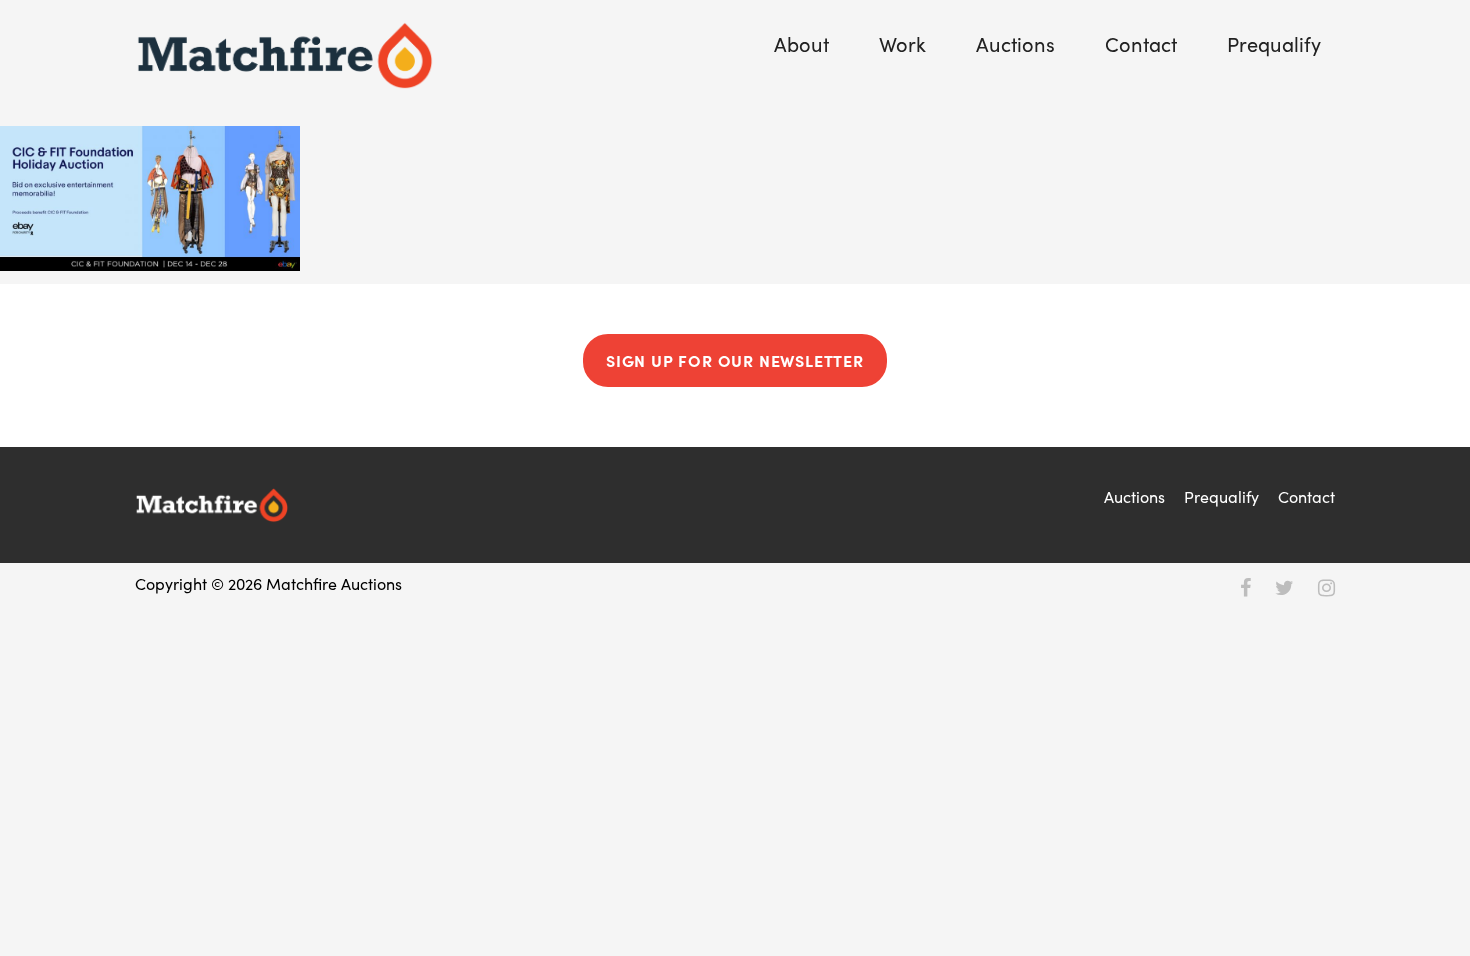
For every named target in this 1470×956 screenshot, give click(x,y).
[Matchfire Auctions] (285, 55)
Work (902, 43)
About (801, 43)
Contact (1141, 43)
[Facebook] (1245, 586)
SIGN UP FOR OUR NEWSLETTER (735, 360)
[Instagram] (1326, 586)
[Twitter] (1284, 586)
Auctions (1015, 43)
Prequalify (1274, 43)
